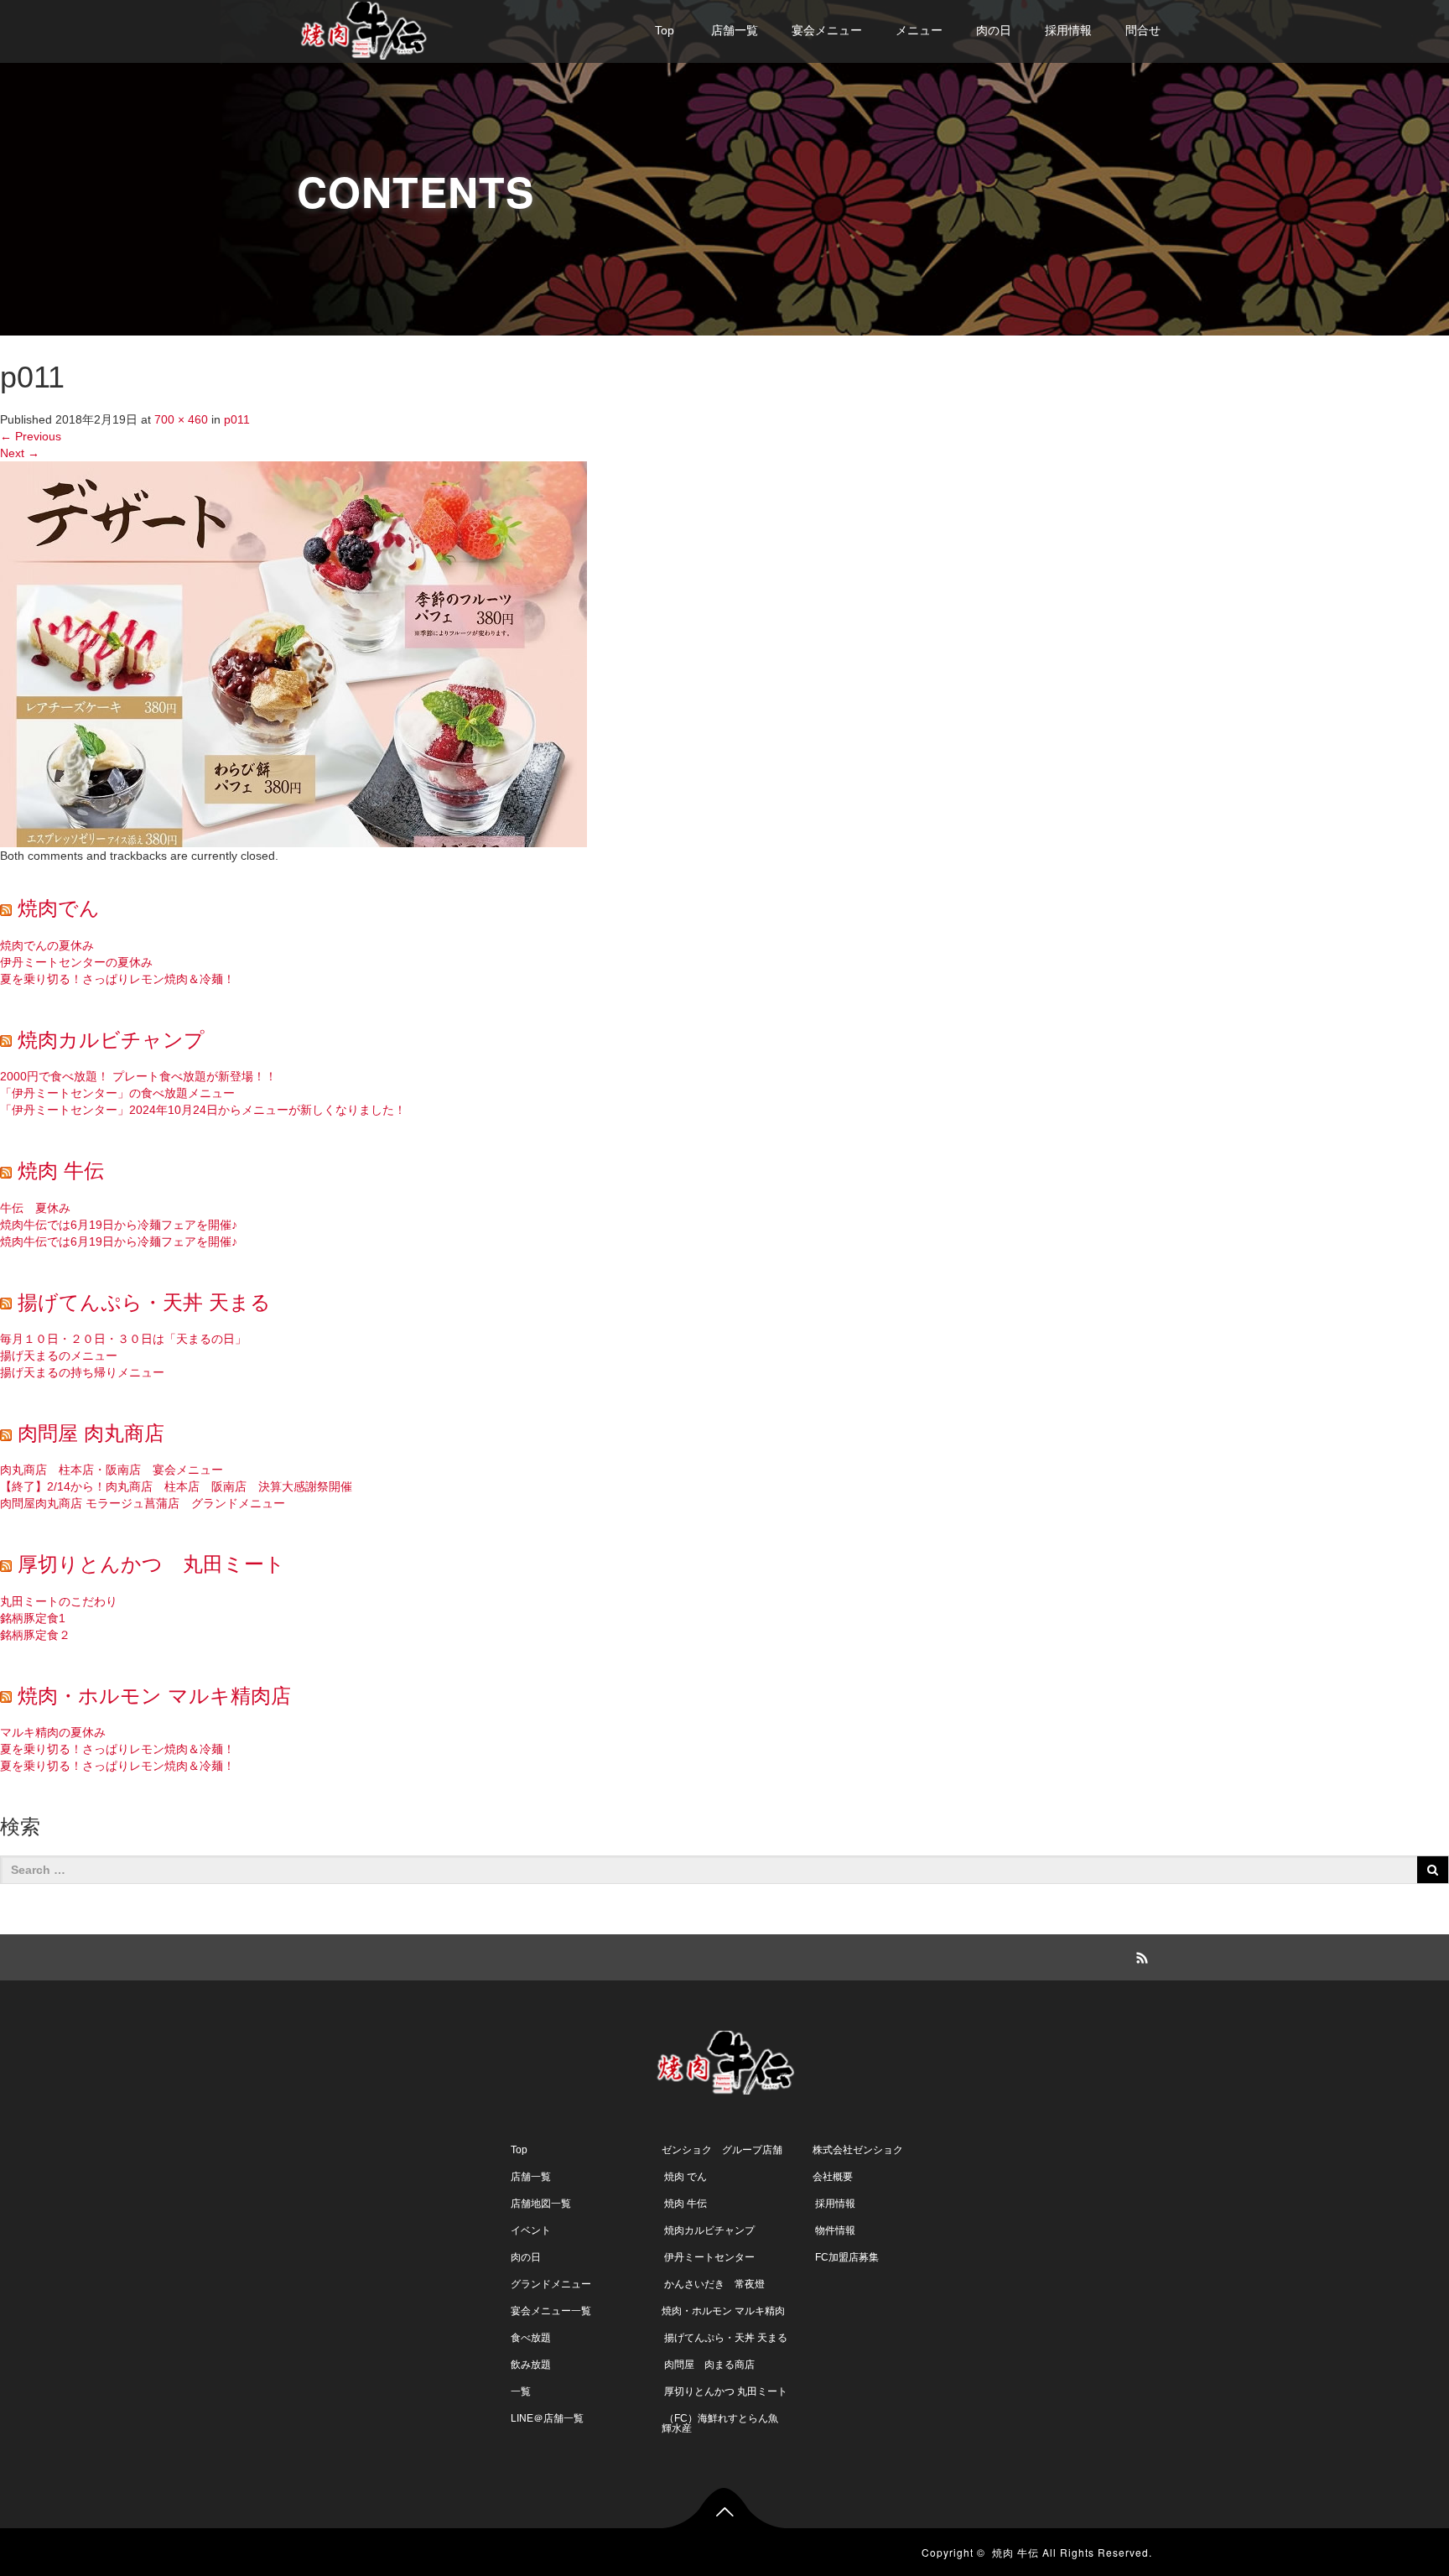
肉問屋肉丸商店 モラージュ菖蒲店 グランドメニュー (143, 1503)
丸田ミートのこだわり (59, 1601)
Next (20, 453)
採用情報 (1068, 30)
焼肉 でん (684, 2177)
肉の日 (994, 30)
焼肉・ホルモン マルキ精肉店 (154, 1696)
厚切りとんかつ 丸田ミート (151, 1564)
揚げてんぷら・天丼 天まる (144, 1302)
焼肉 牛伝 (61, 1171)
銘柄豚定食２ (35, 1635)
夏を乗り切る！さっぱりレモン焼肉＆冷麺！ (117, 979)
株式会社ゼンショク (858, 2150)
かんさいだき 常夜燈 (713, 2284)
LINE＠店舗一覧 (547, 2418)
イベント (531, 2230)
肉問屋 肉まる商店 (708, 2365)
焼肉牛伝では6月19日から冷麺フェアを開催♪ (119, 1225)
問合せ (1143, 30)
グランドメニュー (551, 2284)
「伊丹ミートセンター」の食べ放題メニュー (117, 1093)
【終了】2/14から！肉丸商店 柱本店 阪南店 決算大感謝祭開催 (176, 1486)
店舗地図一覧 (541, 2204)
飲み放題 (531, 2365)
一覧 (521, 2391)
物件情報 (834, 2230)
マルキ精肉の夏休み (53, 1732)
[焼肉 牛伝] (364, 28)
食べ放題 (531, 2338)
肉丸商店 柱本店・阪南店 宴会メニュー (112, 1470)
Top (665, 30)
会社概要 (833, 2177)
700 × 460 (181, 419)
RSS (1140, 1955)
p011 (237, 419)
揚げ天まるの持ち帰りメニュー (82, 1372)
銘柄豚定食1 (33, 1618)
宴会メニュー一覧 (551, 2311)
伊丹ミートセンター (708, 2257)
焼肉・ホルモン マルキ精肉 (723, 2311)
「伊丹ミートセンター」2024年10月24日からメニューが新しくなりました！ (203, 1110)
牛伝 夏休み (35, 1208)
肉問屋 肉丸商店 (91, 1433)
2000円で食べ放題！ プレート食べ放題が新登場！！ (138, 1076)
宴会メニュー (827, 30)
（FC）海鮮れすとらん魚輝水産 (720, 2423)
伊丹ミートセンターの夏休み (76, 962)
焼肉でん (59, 908)
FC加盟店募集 (846, 2257)
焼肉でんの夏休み (47, 945)
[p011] (293, 653)
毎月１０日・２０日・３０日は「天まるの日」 (123, 1339)
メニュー (919, 30)
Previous (31, 436)
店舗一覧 (733, 30)
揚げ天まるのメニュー (59, 1356)
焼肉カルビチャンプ (111, 1040)
